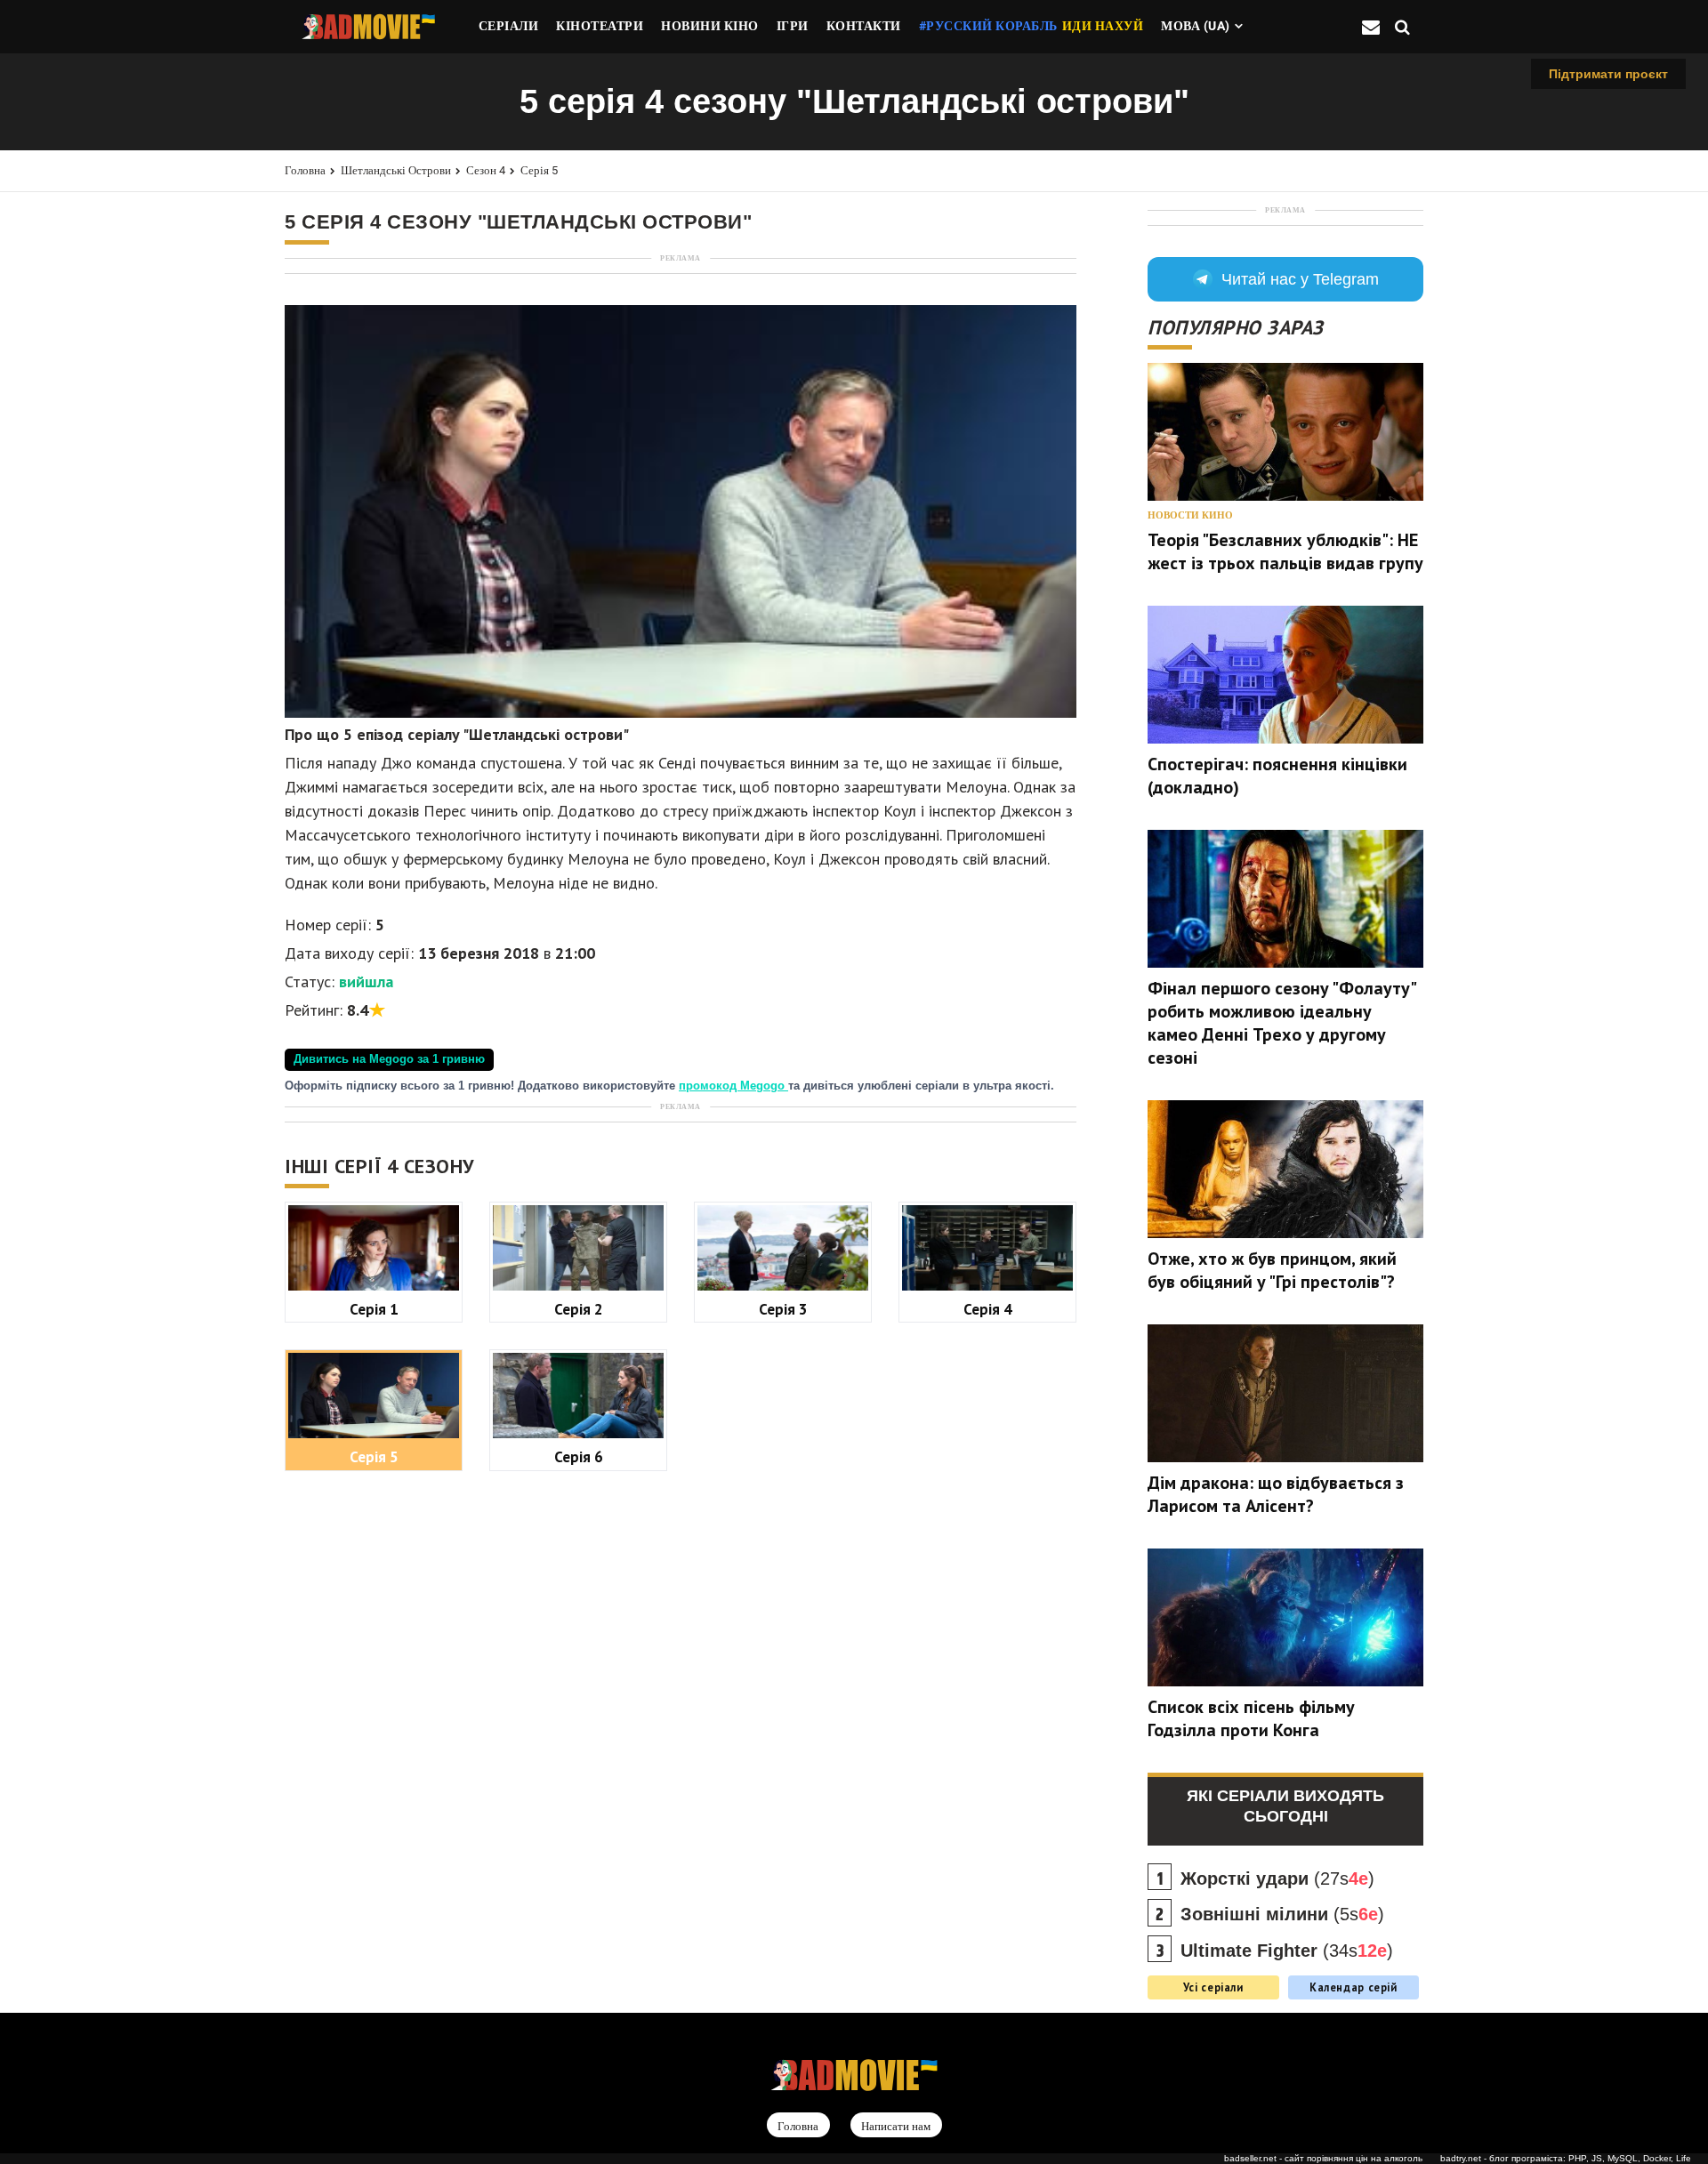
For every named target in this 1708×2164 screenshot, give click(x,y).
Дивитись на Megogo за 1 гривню (389, 1059)
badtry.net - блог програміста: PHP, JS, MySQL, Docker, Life (1566, 2158)
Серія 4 (988, 1309)
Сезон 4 (486, 170)
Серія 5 (539, 170)
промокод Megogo (733, 1086)
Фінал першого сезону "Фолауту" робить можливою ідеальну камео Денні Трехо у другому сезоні (1281, 1023)
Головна (305, 170)
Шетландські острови (396, 170)
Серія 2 (579, 1309)
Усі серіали (1213, 1987)
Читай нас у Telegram (1300, 279)
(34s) (1287, 1951)
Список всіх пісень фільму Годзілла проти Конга (1251, 1718)
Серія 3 (783, 1309)
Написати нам (896, 2126)
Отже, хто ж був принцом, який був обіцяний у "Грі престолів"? (1272, 1270)
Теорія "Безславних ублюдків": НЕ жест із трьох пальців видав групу (1285, 551)
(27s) (1277, 1878)
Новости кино (1190, 515)
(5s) (1282, 1914)
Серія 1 (374, 1309)
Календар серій (1354, 1987)
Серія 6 (579, 1456)
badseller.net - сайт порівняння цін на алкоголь (1323, 2158)
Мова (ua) (1196, 26)
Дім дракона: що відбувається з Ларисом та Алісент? (1276, 1494)
